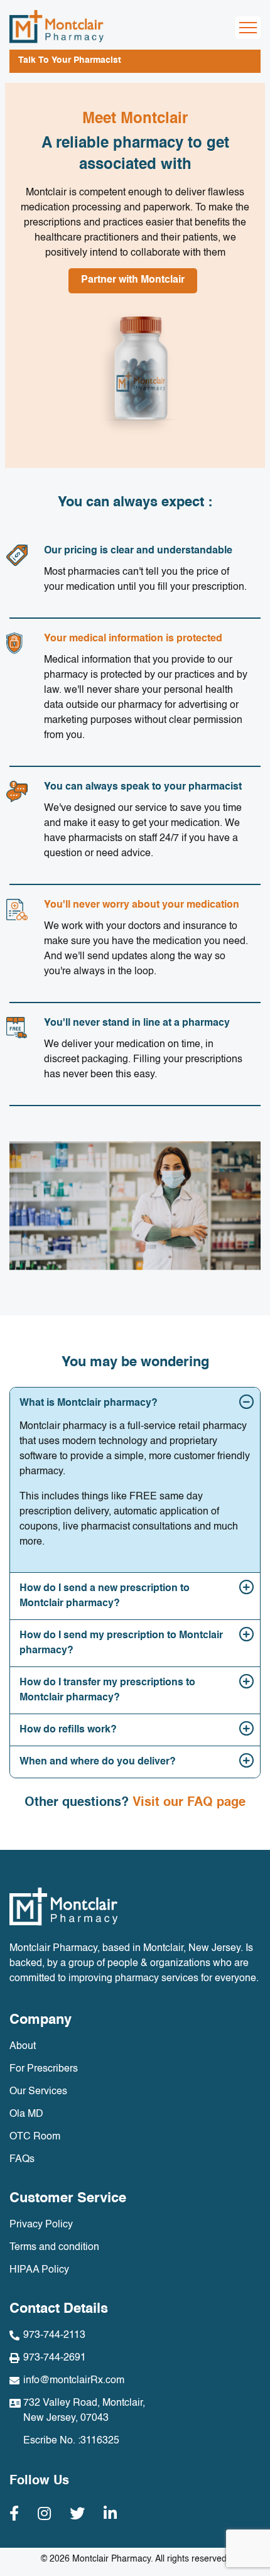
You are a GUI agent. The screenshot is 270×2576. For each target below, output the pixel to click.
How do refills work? (68, 1730)
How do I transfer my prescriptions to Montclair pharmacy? (107, 1690)
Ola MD (26, 2114)
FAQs (22, 2160)
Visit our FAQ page (189, 1803)
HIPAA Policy (39, 2270)
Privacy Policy (41, 2225)
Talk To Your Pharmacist (70, 60)
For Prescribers (44, 2069)
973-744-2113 (54, 2335)
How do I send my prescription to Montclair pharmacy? (121, 1643)
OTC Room (35, 2137)
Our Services (38, 2092)
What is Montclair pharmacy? (89, 1403)
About (23, 2046)
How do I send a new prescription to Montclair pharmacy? (105, 1596)
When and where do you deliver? (98, 1762)
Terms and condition (54, 2247)
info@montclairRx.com (74, 2381)
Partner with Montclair (133, 280)
